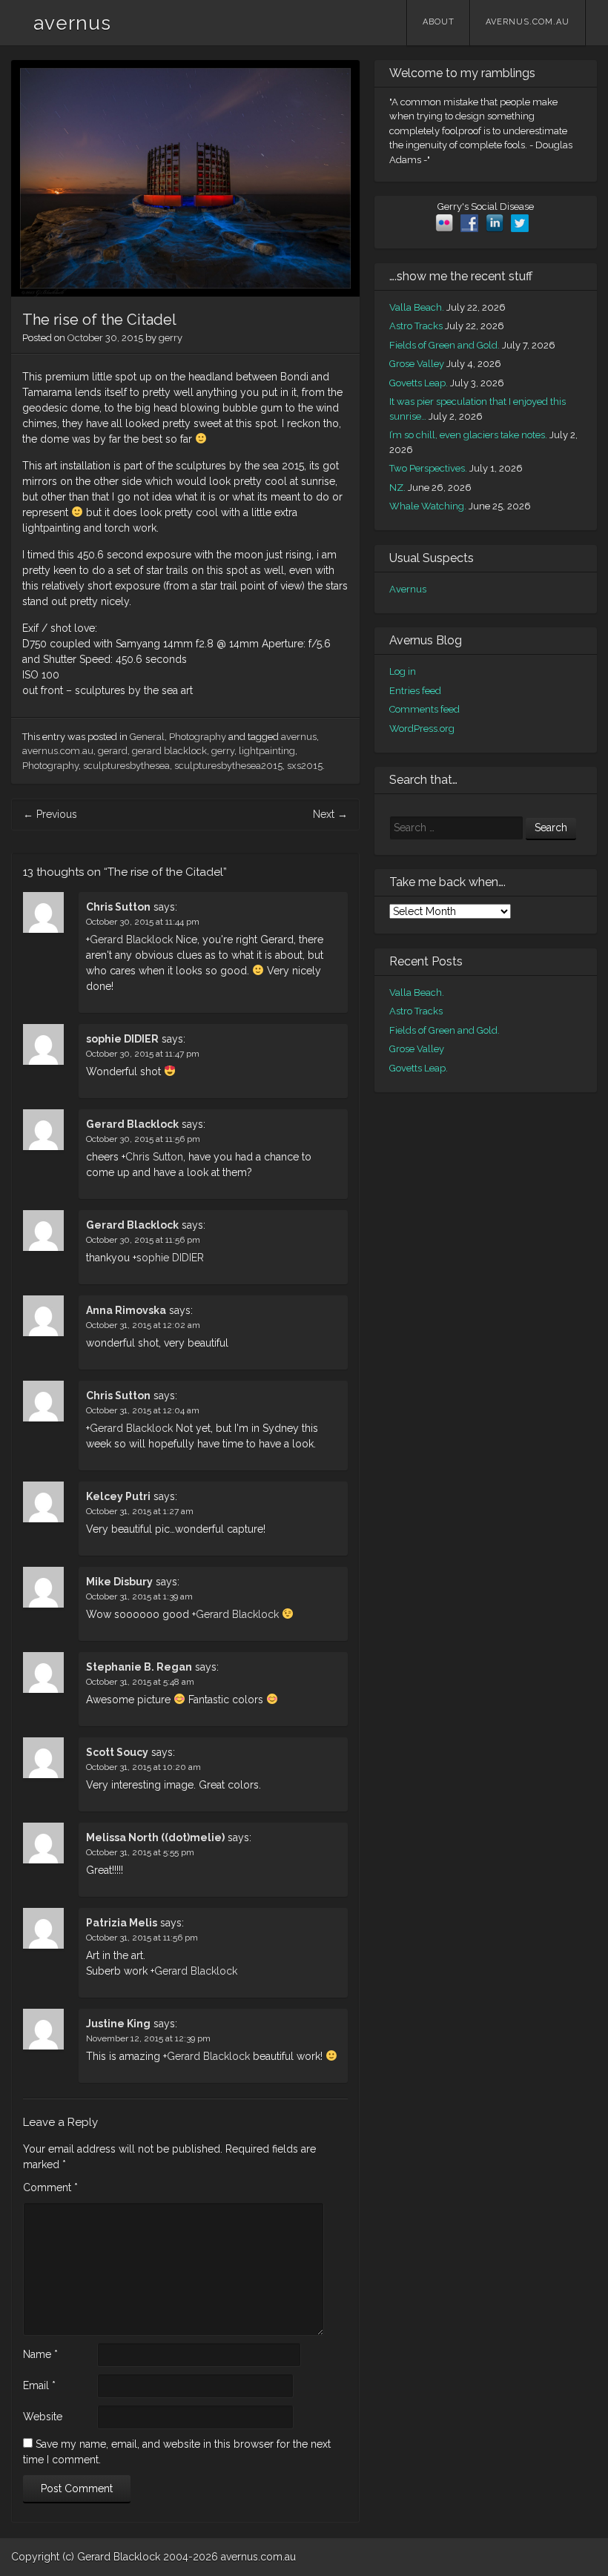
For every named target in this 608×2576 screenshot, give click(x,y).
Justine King (118, 2024)
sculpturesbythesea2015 (228, 766)
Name (40, 2354)
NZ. (397, 488)
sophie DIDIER (122, 1039)
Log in (403, 671)
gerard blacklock (169, 751)
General (147, 737)
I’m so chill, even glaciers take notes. (468, 435)
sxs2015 (305, 766)
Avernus (408, 589)
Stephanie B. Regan (139, 1667)
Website (43, 2417)
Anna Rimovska (126, 1310)
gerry (171, 338)
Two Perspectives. (428, 468)
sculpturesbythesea (126, 766)
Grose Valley (417, 364)
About (439, 22)
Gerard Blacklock (131, 939)
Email (39, 2385)
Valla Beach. (417, 307)
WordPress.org (422, 729)
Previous (50, 814)
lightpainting (267, 751)
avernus (72, 23)
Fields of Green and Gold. (445, 345)
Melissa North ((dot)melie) (155, 1837)
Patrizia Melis (122, 1923)
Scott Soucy (117, 1752)
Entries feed (415, 691)
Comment (50, 2187)
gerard (113, 751)
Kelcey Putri (118, 1496)
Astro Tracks (416, 326)
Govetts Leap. (419, 383)
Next (330, 814)
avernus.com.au (528, 22)
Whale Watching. (428, 506)
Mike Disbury (119, 1582)
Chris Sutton (118, 907)
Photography (198, 737)
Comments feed (424, 709)
